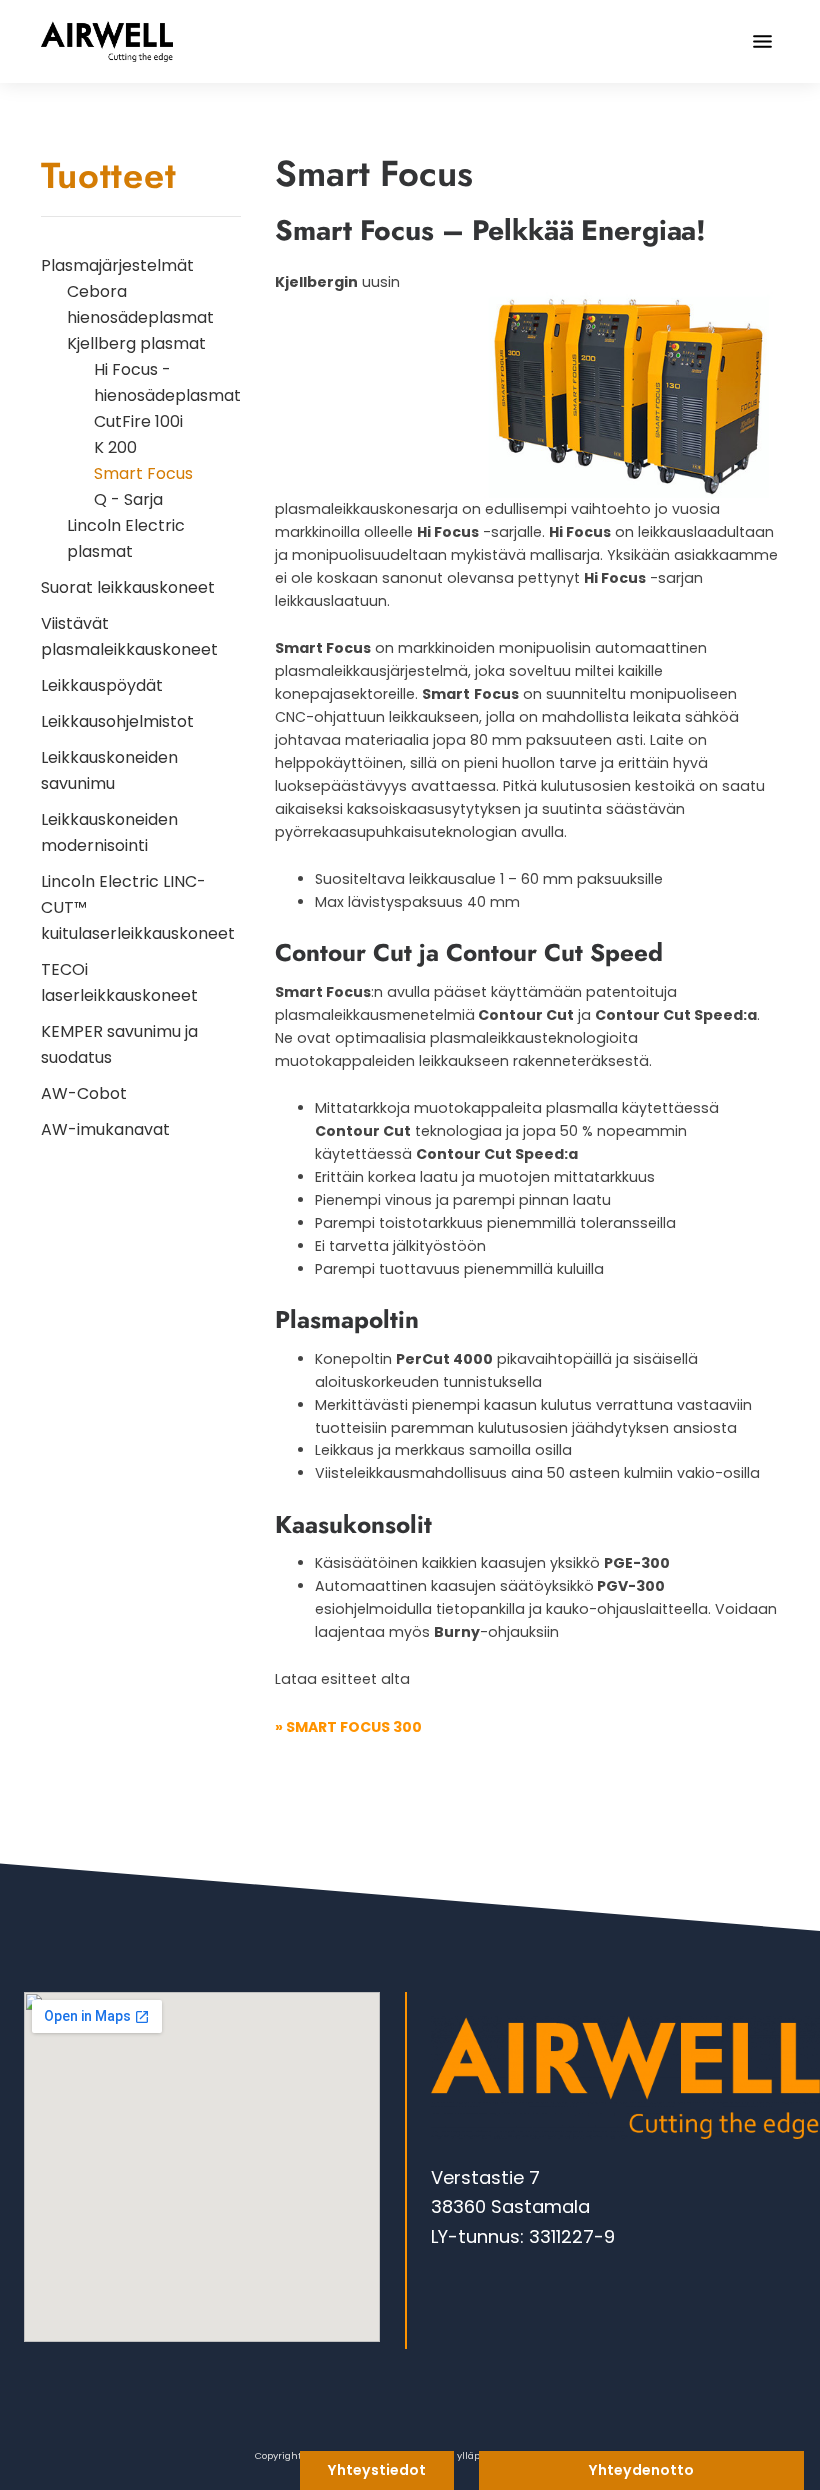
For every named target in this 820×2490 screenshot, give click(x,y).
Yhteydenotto (641, 2470)
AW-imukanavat (105, 1129)
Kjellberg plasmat (136, 343)
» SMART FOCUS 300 (348, 1727)
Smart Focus (143, 473)
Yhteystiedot (377, 2470)
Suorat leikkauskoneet (128, 587)
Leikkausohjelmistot (117, 721)
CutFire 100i (138, 421)
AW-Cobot (84, 1093)
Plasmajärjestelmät (117, 265)
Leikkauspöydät (102, 685)
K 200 (115, 447)
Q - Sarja (128, 499)
